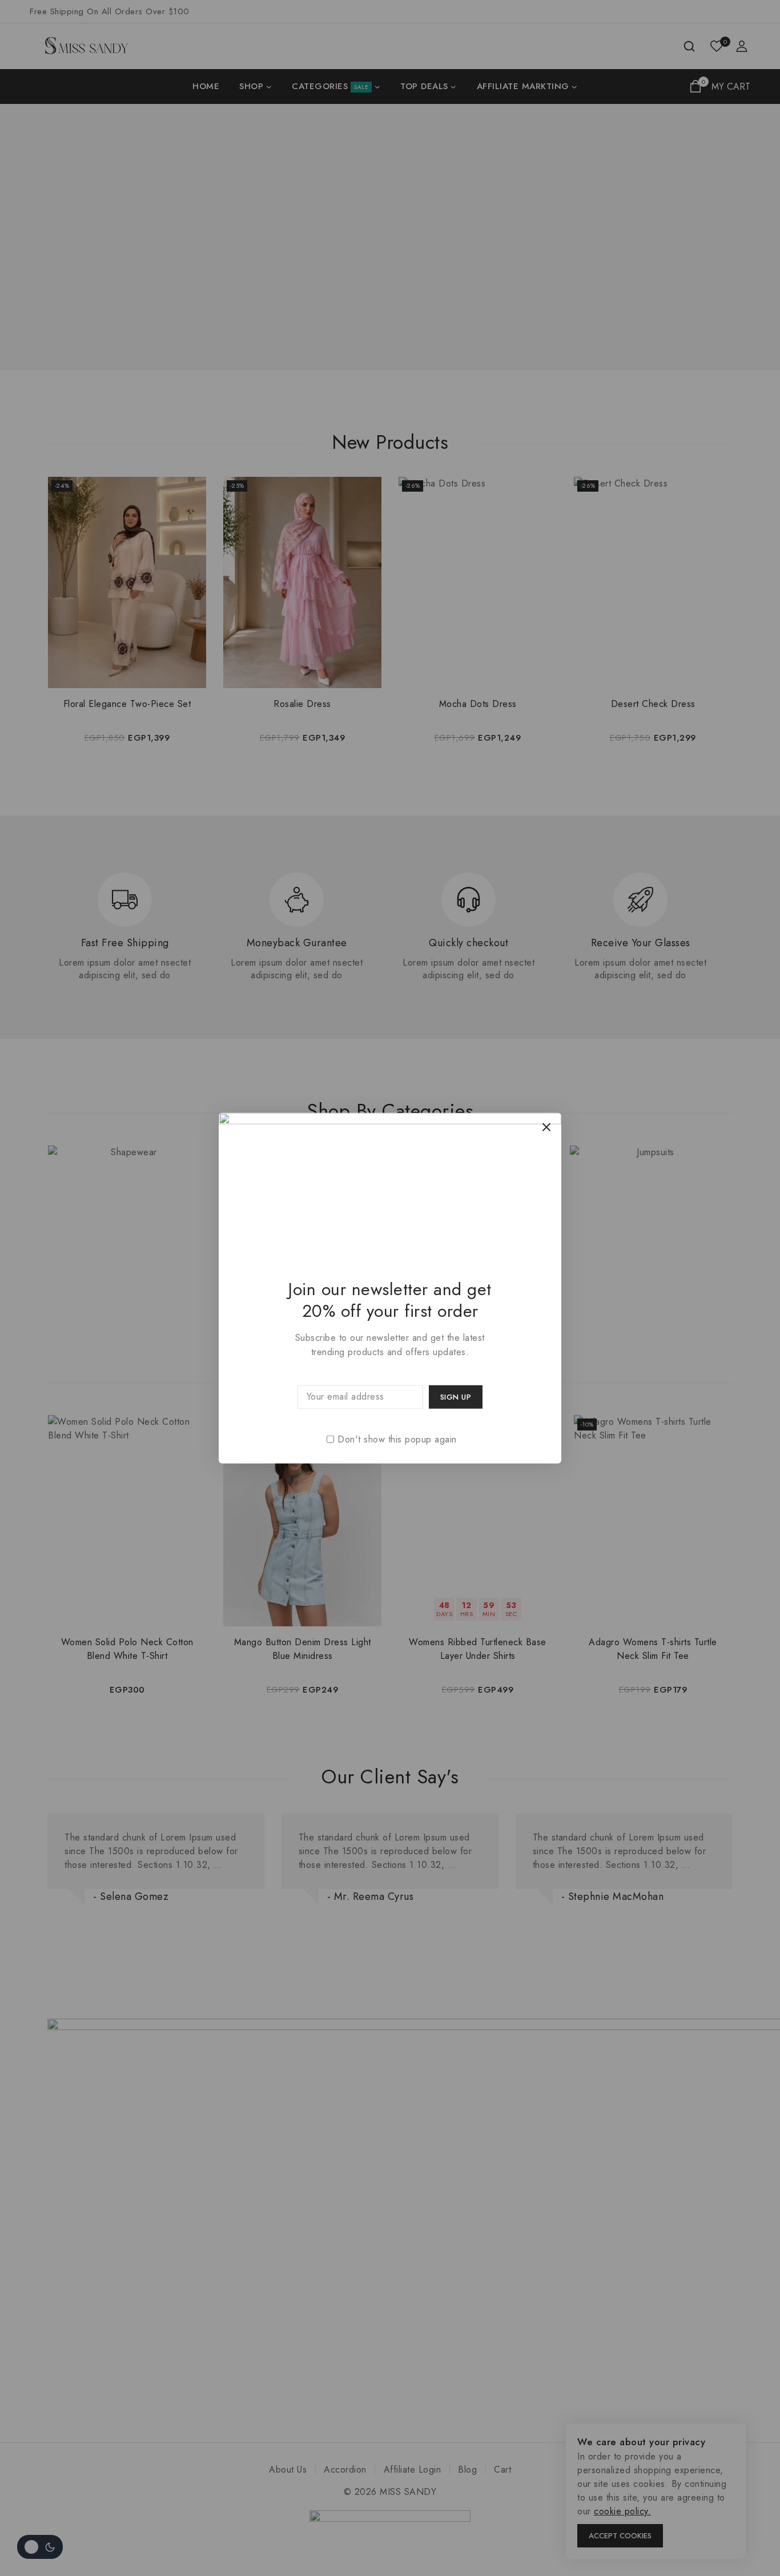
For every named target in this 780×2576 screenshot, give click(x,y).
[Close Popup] (547, 1127)
